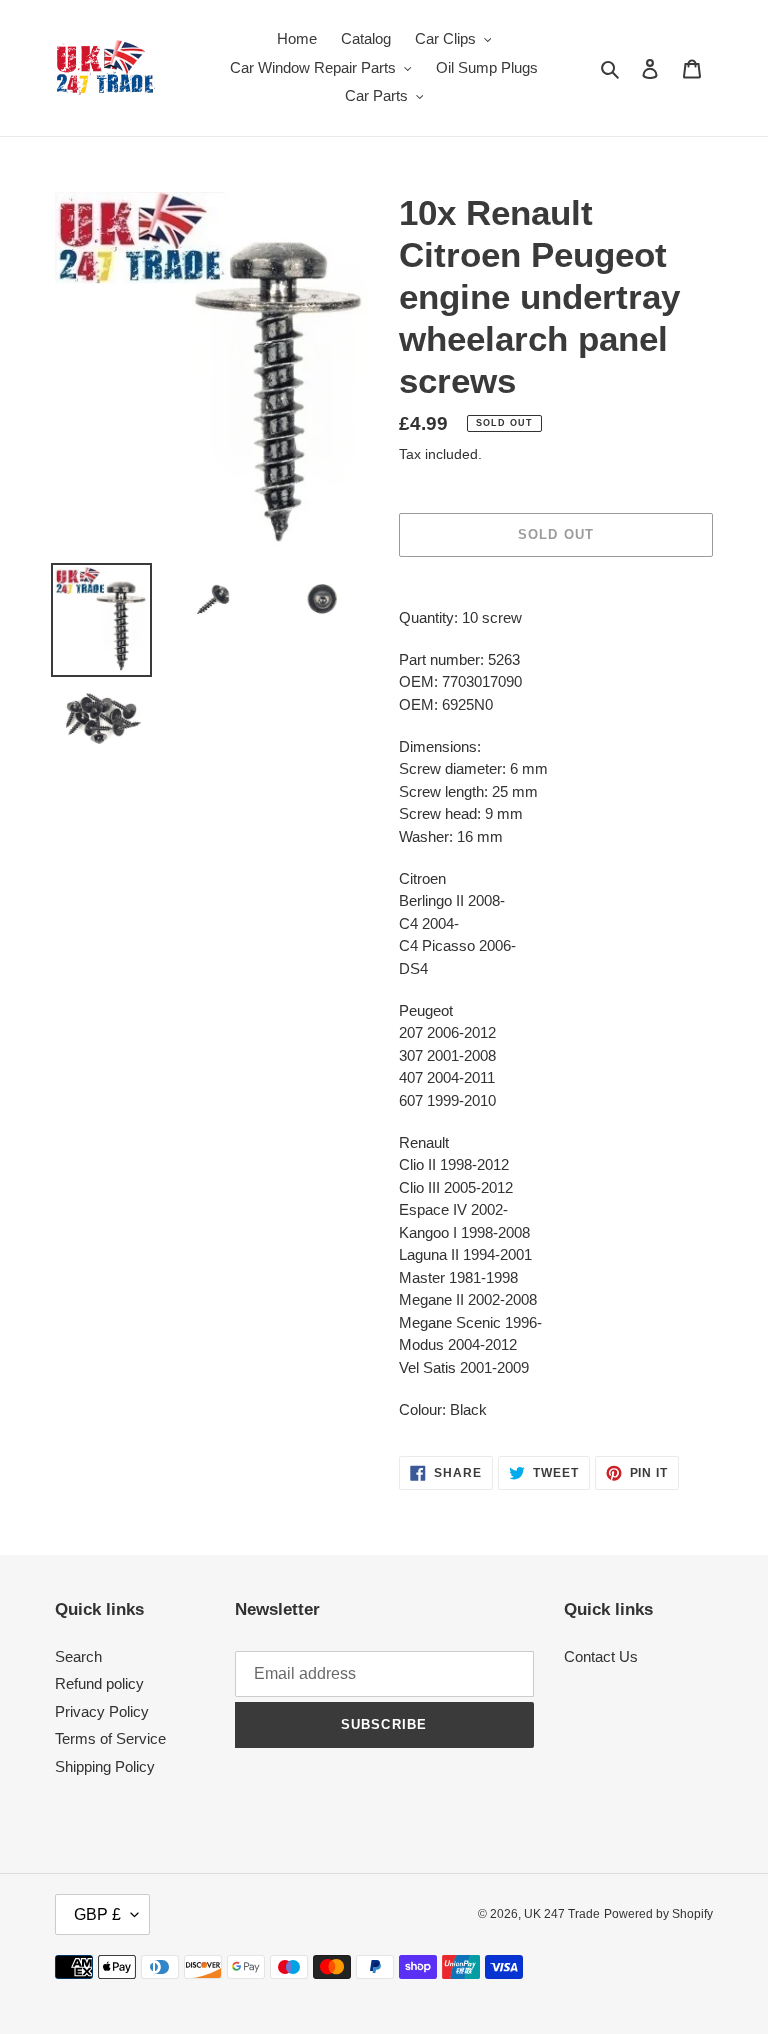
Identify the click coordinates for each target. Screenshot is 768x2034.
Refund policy (99, 1683)
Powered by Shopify (658, 1914)
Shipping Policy (105, 1766)
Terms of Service (110, 1738)
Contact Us (601, 1656)
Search (78, 1656)
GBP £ (97, 1914)
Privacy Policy (102, 1711)
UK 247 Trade (562, 1914)
